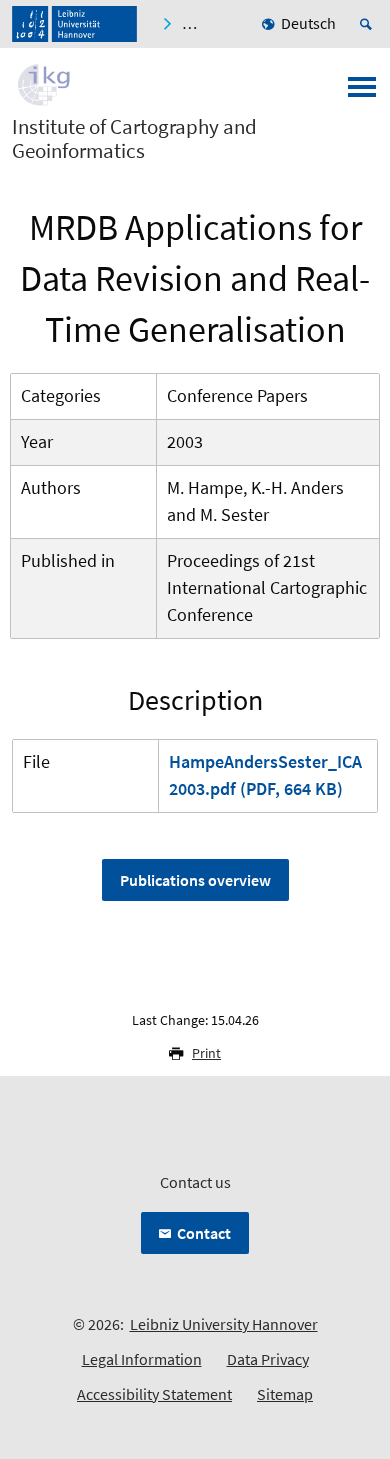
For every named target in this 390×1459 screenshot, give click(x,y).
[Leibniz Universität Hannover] (74, 24)
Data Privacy (268, 1359)
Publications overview (195, 880)
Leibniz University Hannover (224, 1324)
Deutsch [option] (308, 23)
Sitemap (285, 1394)
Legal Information (142, 1359)
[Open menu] (362, 93)
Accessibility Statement (154, 1394)
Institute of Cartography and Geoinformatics (134, 139)
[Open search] (369, 24)
